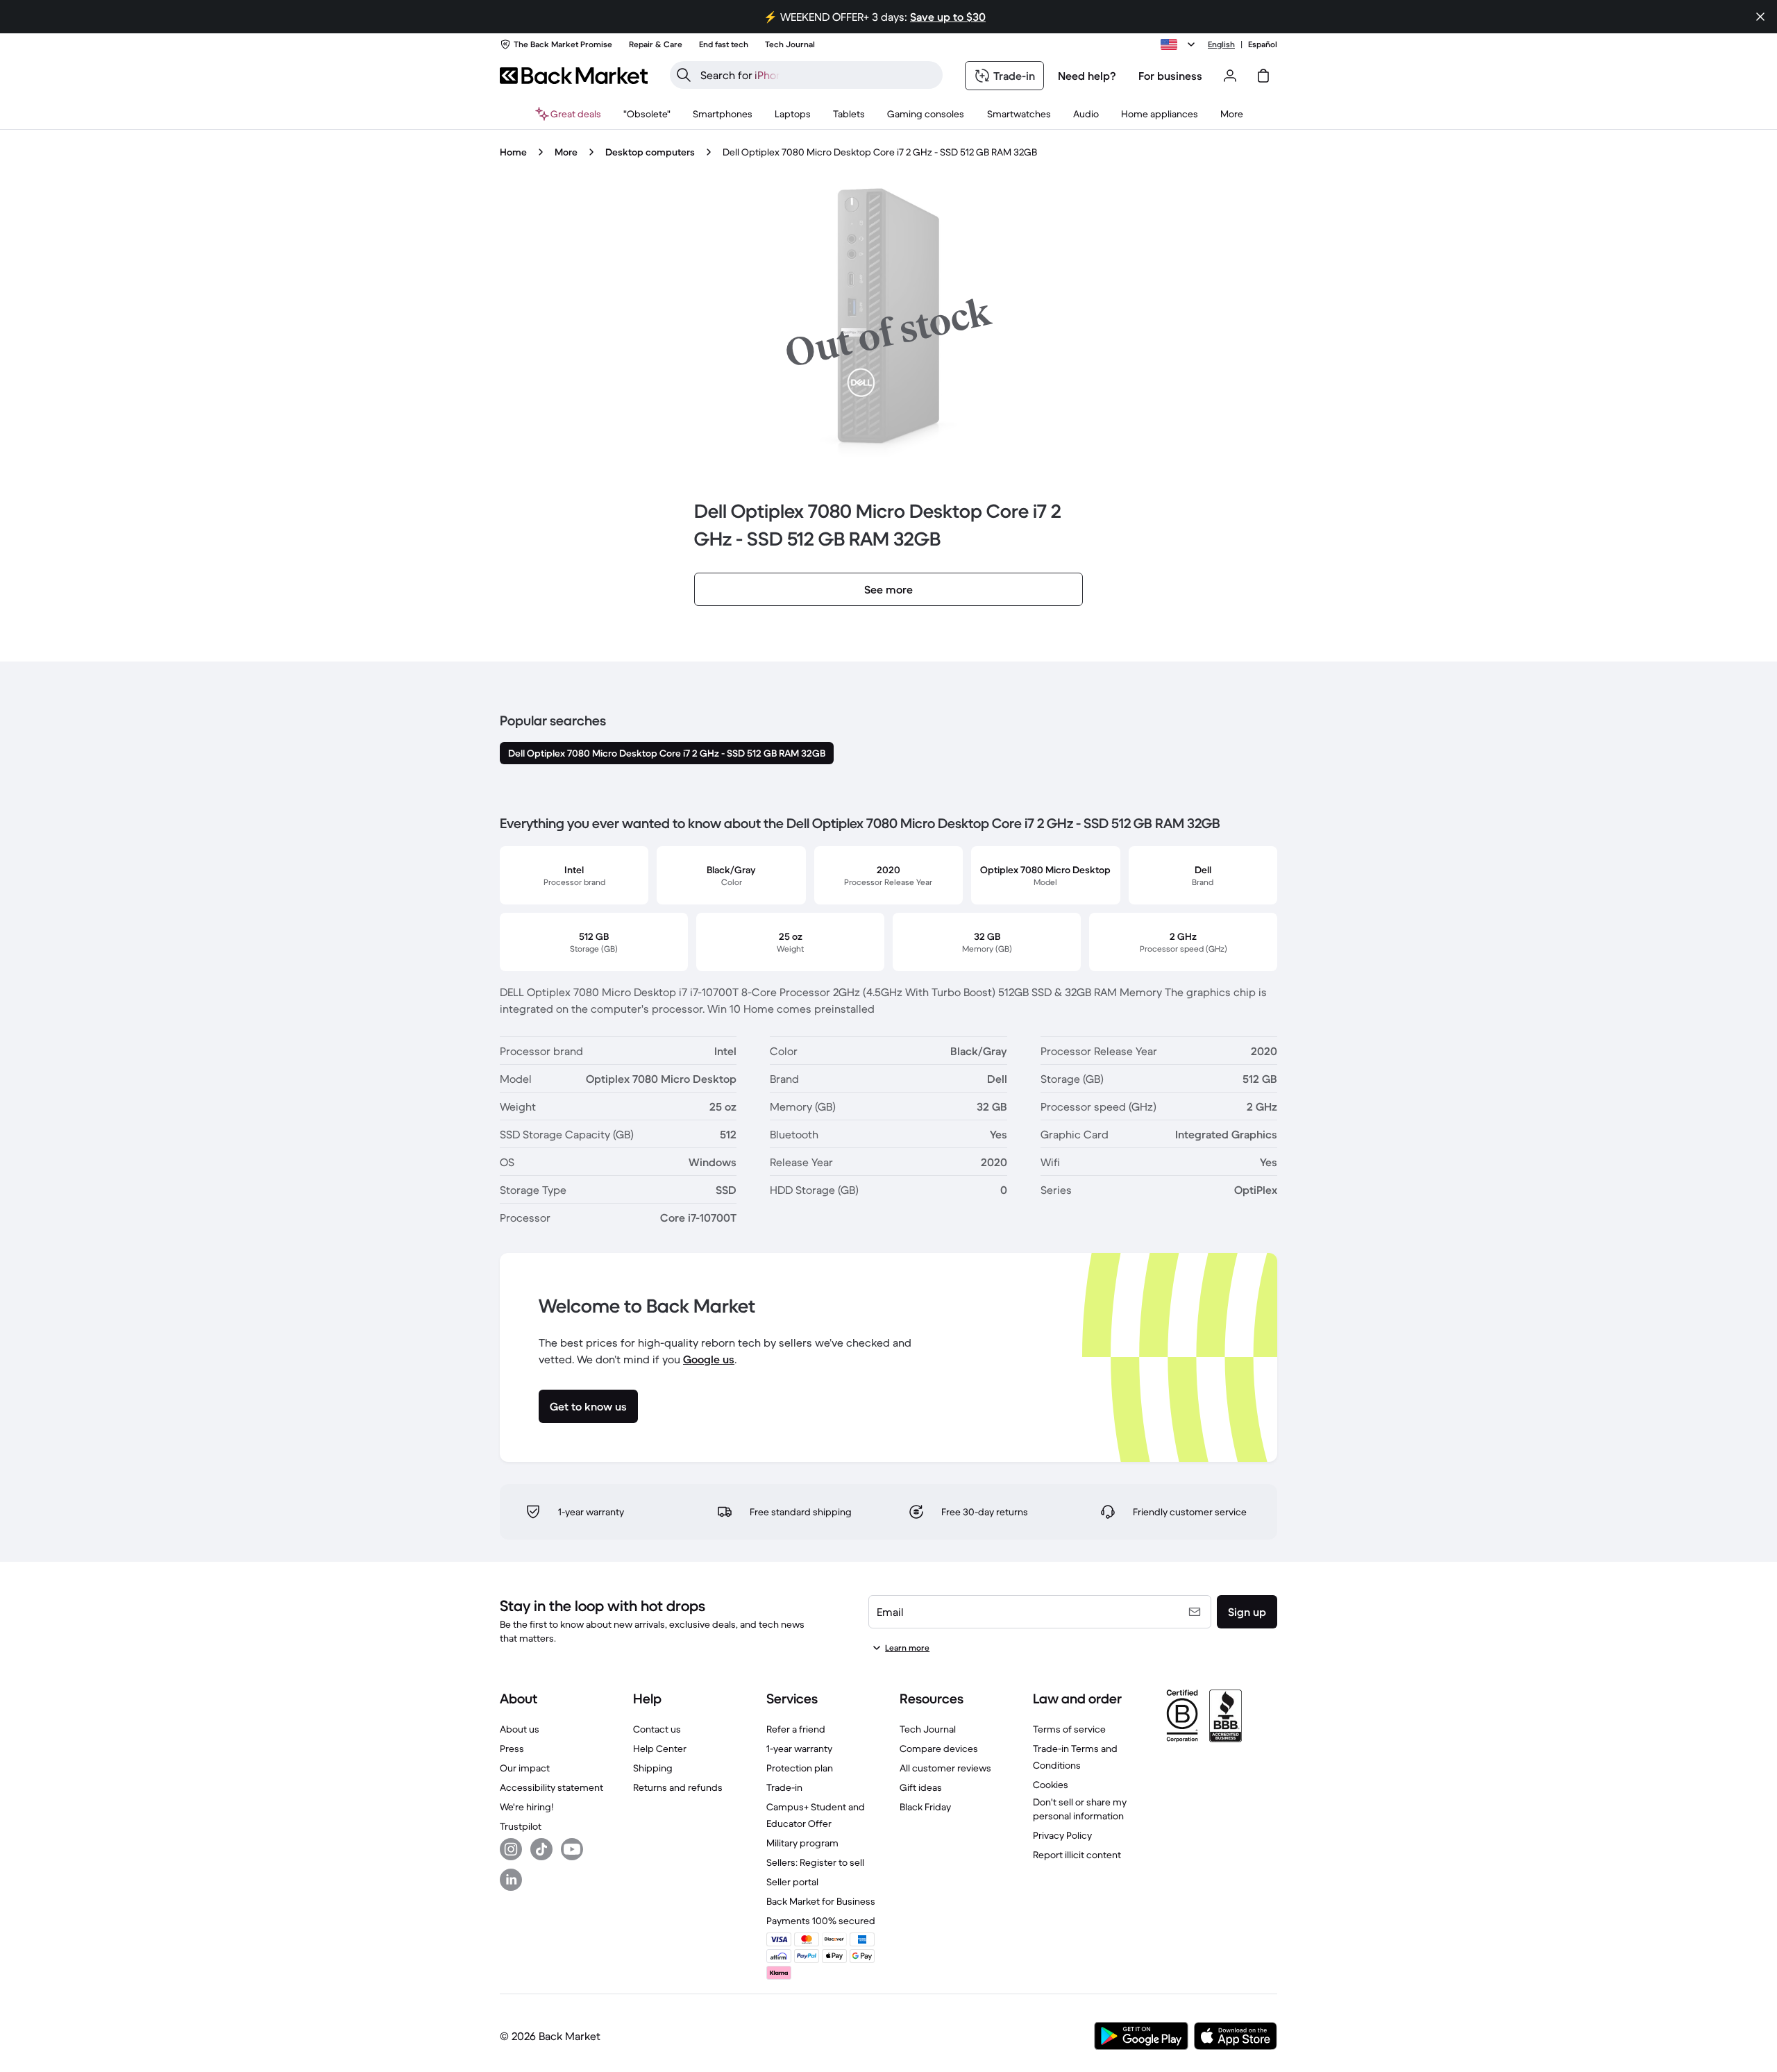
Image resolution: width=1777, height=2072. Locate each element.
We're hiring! (527, 1807)
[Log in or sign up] (1230, 76)
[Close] (1760, 17)
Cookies (1051, 1785)
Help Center (660, 1749)
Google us (709, 1359)
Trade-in (784, 1787)
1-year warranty (799, 1749)
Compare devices (939, 1749)
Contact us (657, 1729)
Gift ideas (921, 1787)
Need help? (1087, 76)
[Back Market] (574, 76)
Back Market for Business (821, 1901)
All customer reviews (945, 1768)
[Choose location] (1180, 44)
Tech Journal (928, 1729)
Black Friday (925, 1807)
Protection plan (800, 1768)
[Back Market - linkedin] (511, 1880)
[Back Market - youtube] (572, 1849)
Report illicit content (1077, 1855)
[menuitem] (723, 114)
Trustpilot (521, 1826)
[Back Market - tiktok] (541, 1849)
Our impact (525, 1768)
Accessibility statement (551, 1787)
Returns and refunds (678, 1787)
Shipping (653, 1768)
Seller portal (792, 1882)
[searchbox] (817, 75)
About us (520, 1729)
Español (1263, 44)
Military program (802, 1843)
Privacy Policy (1062, 1835)
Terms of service (1069, 1729)
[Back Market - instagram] (511, 1849)
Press (512, 1749)
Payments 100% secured (821, 1921)
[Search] (684, 75)
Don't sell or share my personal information (1080, 1809)
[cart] (1263, 76)
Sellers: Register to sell (815, 1862)
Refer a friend (796, 1729)
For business (1170, 76)
